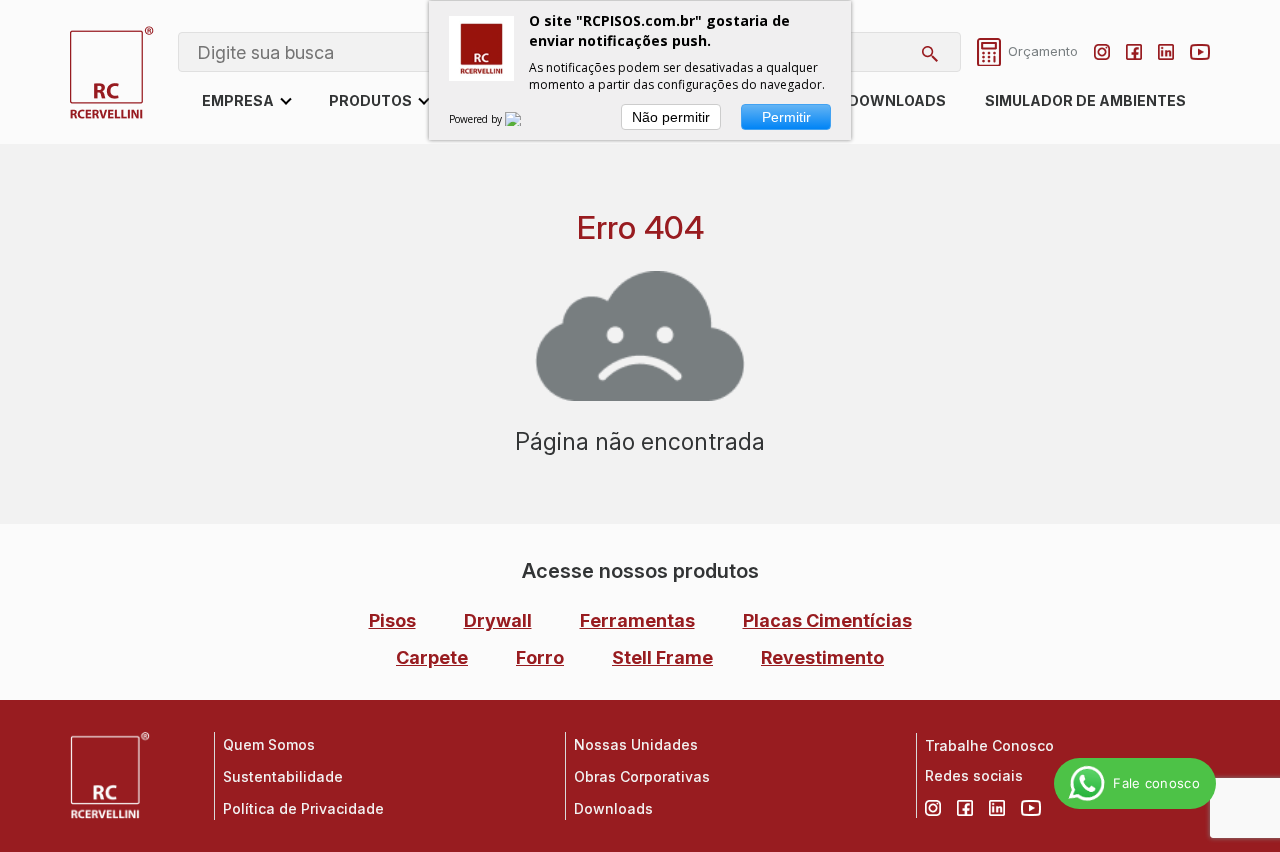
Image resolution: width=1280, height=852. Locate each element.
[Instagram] (1102, 52)
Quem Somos (269, 744)
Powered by (477, 119)
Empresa (238, 100)
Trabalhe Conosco (989, 745)
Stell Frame (662, 657)
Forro (540, 657)
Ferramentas (637, 620)
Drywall (498, 620)
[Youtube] (1200, 52)
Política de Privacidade (303, 808)
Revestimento (822, 657)
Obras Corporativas (642, 776)
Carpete (432, 657)
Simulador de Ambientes (1085, 100)
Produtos (370, 100)
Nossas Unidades (636, 744)
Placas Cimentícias (827, 620)
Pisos (392, 620)
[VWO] (525, 119)
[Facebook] (1134, 52)
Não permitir (671, 117)
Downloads (897, 100)
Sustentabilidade (283, 776)
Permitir (786, 117)
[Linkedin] (1166, 52)
